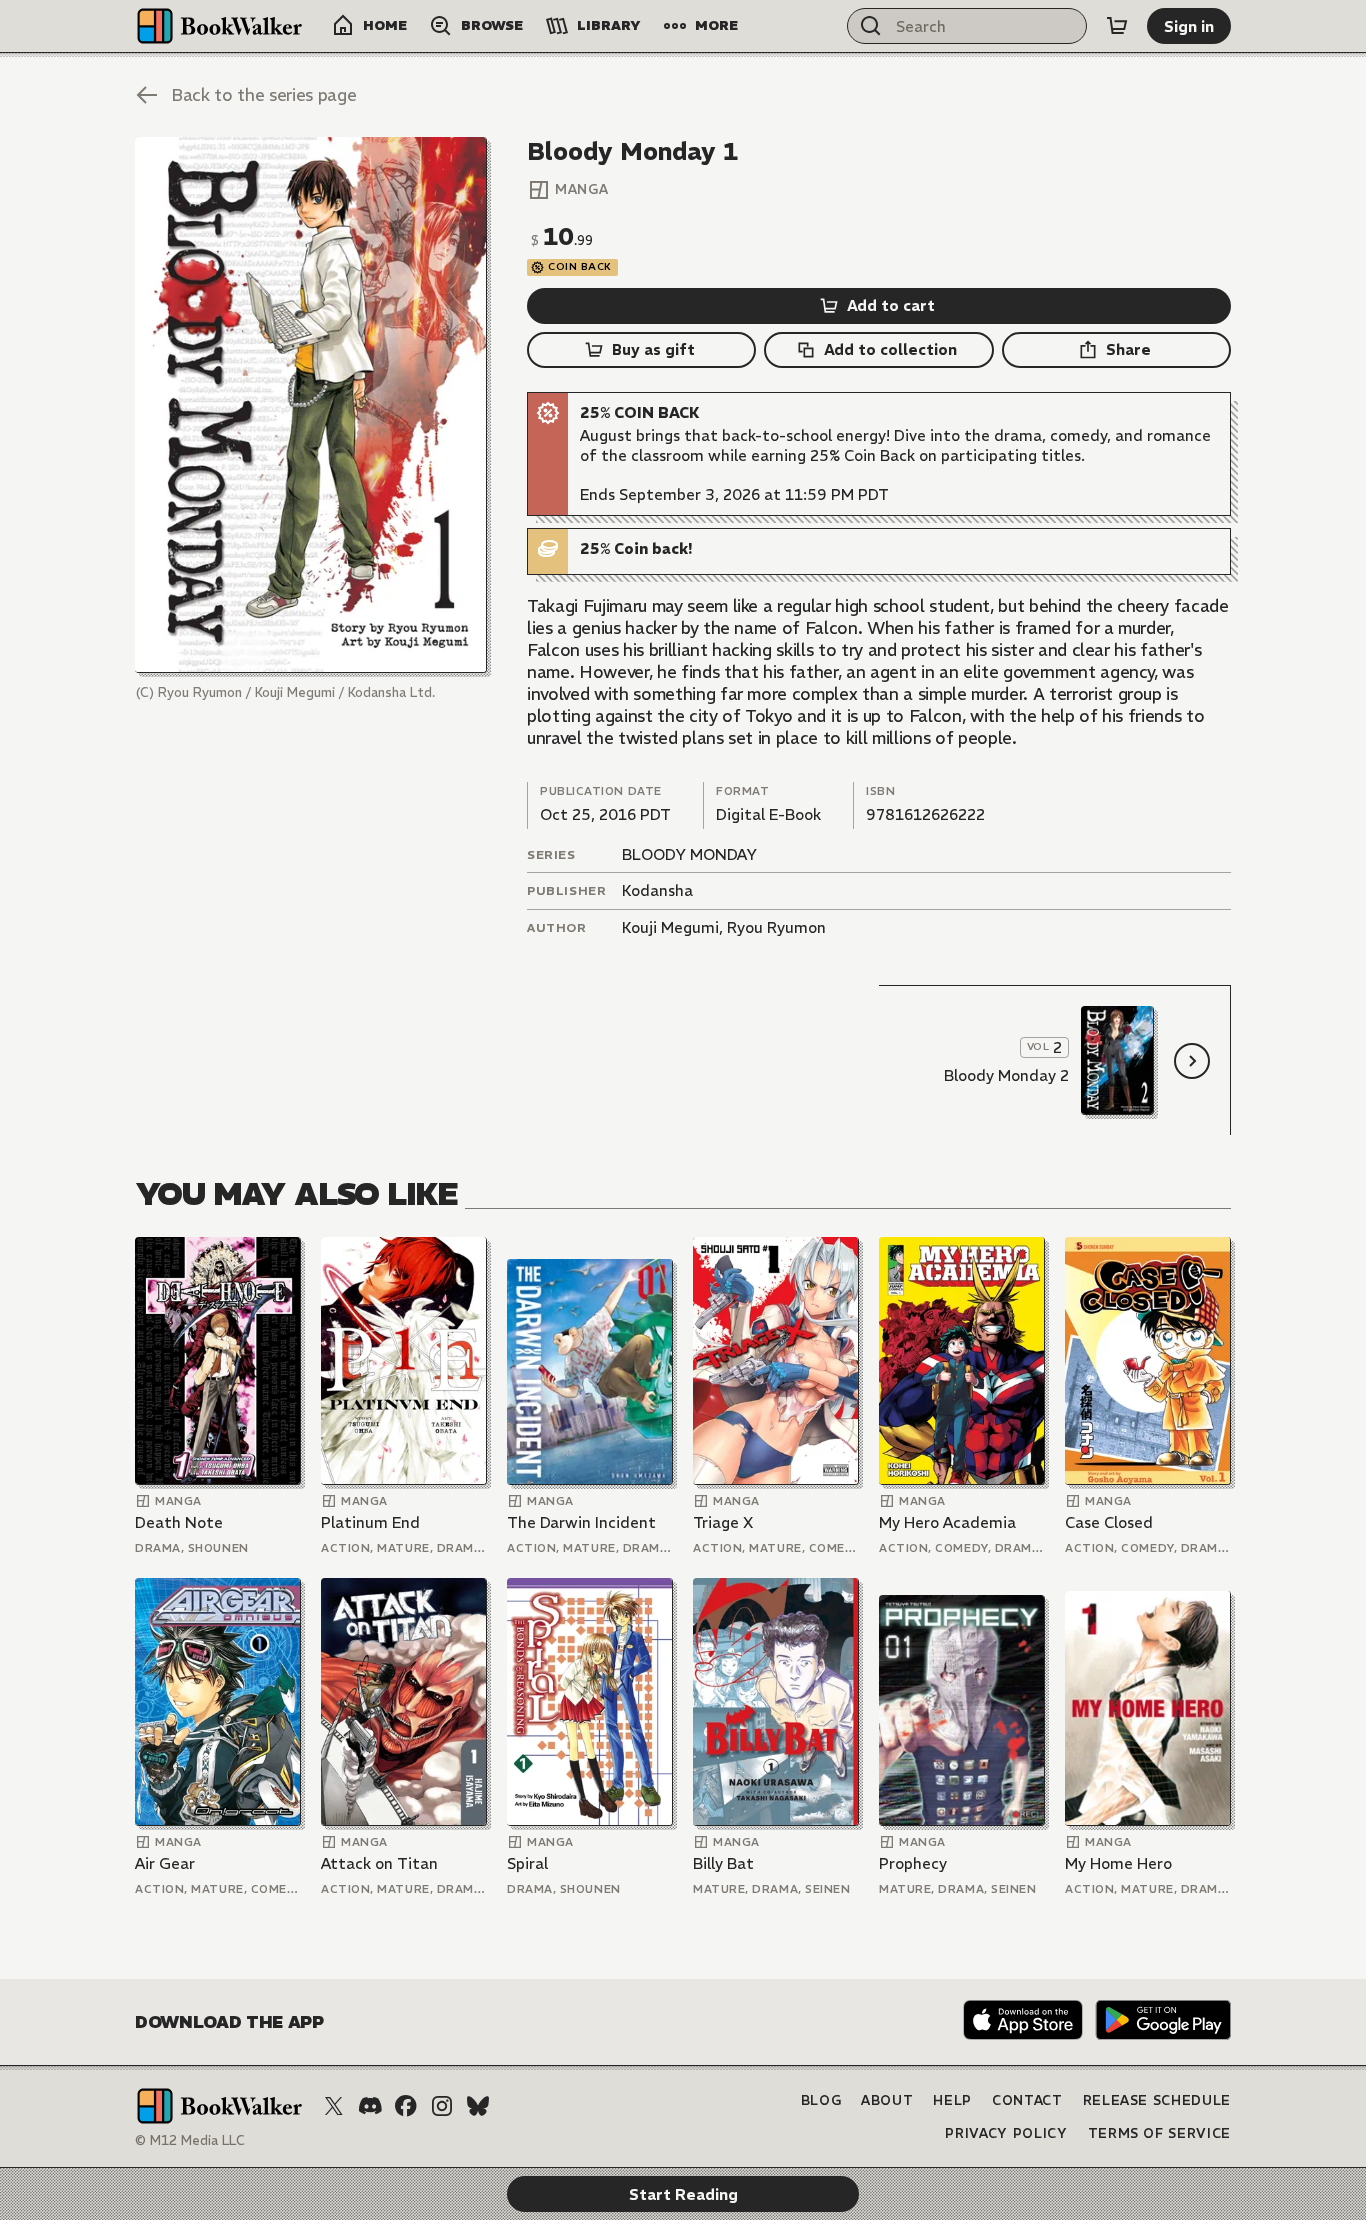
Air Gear (165, 1863)
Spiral (527, 1863)
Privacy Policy (1006, 2133)
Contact (1027, 2100)
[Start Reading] (311, 405)
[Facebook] (406, 2106)
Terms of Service (1159, 2133)
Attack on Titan (379, 1863)
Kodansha (657, 890)
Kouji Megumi (670, 927)
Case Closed (1109, 1522)
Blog (821, 2100)
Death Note (179, 1522)
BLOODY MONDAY (689, 854)
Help (952, 2100)
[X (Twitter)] (334, 2106)
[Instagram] (442, 2106)
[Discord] (370, 2106)
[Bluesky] (478, 2106)
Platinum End (370, 1522)
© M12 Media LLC (190, 2140)
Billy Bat (723, 1863)
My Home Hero (1118, 1863)
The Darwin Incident (581, 1522)
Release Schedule (1157, 2100)
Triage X (723, 1522)
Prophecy (913, 1863)
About (887, 2100)
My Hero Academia (947, 1522)
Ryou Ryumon (776, 927)
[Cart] (1117, 26)
